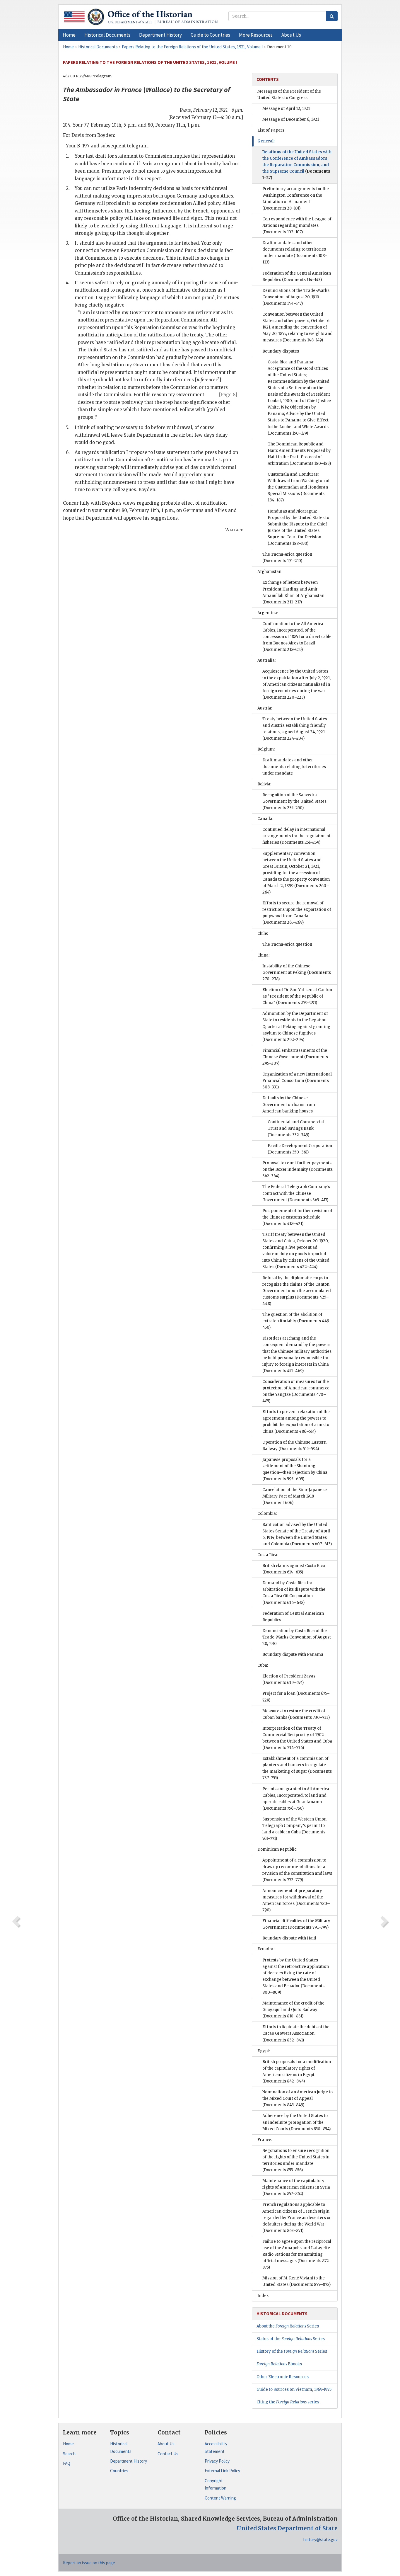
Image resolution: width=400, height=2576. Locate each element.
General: (266, 141)
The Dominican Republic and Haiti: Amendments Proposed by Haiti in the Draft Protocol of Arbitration (299, 454)
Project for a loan (296, 1697)
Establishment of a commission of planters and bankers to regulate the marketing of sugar (297, 1768)
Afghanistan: (270, 572)
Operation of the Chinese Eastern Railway (294, 1446)
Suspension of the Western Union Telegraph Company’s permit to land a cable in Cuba (294, 1829)
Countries (119, 2471)
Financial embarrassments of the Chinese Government (295, 1057)
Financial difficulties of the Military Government (296, 1924)
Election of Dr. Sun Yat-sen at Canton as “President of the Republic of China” (297, 996)
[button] (107, 35)
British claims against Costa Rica (294, 1569)
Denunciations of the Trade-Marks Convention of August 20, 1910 (296, 297)
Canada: (265, 819)
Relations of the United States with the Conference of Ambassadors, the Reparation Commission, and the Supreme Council (297, 165)
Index (263, 2296)
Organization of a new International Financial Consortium (297, 1081)
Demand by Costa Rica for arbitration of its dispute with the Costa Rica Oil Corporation (294, 1593)
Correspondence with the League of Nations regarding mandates (297, 226)
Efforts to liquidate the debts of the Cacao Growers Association (296, 2033)
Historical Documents (121, 2447)
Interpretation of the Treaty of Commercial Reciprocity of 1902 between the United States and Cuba (297, 1738)
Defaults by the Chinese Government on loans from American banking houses (289, 1104)
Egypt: (264, 2051)
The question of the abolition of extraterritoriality (297, 1321)
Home (68, 2444)
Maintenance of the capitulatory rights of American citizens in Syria (296, 2187)
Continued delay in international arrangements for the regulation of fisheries (296, 836)
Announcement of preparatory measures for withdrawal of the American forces (296, 1900)
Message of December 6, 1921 (291, 119)
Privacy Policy (217, 2461)
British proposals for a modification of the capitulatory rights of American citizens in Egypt (297, 2071)
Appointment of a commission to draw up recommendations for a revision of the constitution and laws (297, 1870)
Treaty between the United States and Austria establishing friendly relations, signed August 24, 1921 (295, 729)
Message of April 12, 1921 (286, 109)
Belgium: (266, 749)
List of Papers (271, 130)
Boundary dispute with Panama (293, 1654)
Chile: (263, 934)
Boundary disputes (281, 351)
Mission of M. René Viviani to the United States (296, 2281)
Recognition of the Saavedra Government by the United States (294, 801)
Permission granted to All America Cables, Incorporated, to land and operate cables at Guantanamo (296, 1799)
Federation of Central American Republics (293, 1617)
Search (69, 2454)
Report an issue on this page (89, 2563)
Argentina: (268, 613)
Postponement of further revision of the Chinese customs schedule (297, 1217)
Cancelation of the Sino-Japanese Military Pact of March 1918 (295, 1496)
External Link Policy (222, 2471)
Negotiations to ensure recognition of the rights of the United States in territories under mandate (296, 2160)
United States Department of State (287, 2528)
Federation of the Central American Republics (297, 277)
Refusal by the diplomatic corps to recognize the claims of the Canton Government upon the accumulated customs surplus (297, 1291)
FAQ (67, 2463)
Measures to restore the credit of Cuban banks (296, 1714)
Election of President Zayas (289, 1679)
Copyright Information (216, 2484)
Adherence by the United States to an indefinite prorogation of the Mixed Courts (296, 2122)
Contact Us (168, 2454)
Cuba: (263, 1665)
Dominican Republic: (277, 1849)
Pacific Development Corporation (300, 1149)
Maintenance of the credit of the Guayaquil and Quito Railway (293, 2010)
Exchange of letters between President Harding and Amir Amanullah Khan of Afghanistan (293, 592)
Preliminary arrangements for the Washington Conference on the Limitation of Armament (296, 199)
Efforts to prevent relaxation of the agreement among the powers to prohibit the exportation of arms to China (296, 1421)
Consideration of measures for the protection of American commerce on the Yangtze (296, 1391)
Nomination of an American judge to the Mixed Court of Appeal (298, 2098)
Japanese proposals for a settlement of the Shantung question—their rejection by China (295, 1469)
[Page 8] (228, 395)
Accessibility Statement (216, 2447)
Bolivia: (264, 784)
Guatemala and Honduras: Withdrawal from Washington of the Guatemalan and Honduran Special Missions (299, 487)
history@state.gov (320, 2540)
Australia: (266, 660)
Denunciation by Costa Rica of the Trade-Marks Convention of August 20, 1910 (297, 1637)
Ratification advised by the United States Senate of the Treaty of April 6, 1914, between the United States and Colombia (297, 1534)
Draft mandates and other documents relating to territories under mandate (295, 252)
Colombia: (267, 1514)
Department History (129, 2461)
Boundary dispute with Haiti (289, 1938)
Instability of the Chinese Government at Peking (297, 973)
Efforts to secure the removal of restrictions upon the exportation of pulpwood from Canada (297, 913)
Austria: (265, 708)
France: (265, 2140)
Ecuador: (266, 1949)
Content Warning (220, 2498)
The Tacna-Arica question (287, 558)
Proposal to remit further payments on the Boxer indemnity (298, 1169)
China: (263, 955)
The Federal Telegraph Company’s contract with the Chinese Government (296, 1193)
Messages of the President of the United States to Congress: (289, 95)
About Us (166, 2444)
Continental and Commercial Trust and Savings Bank (296, 1128)
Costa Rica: (268, 1555)
